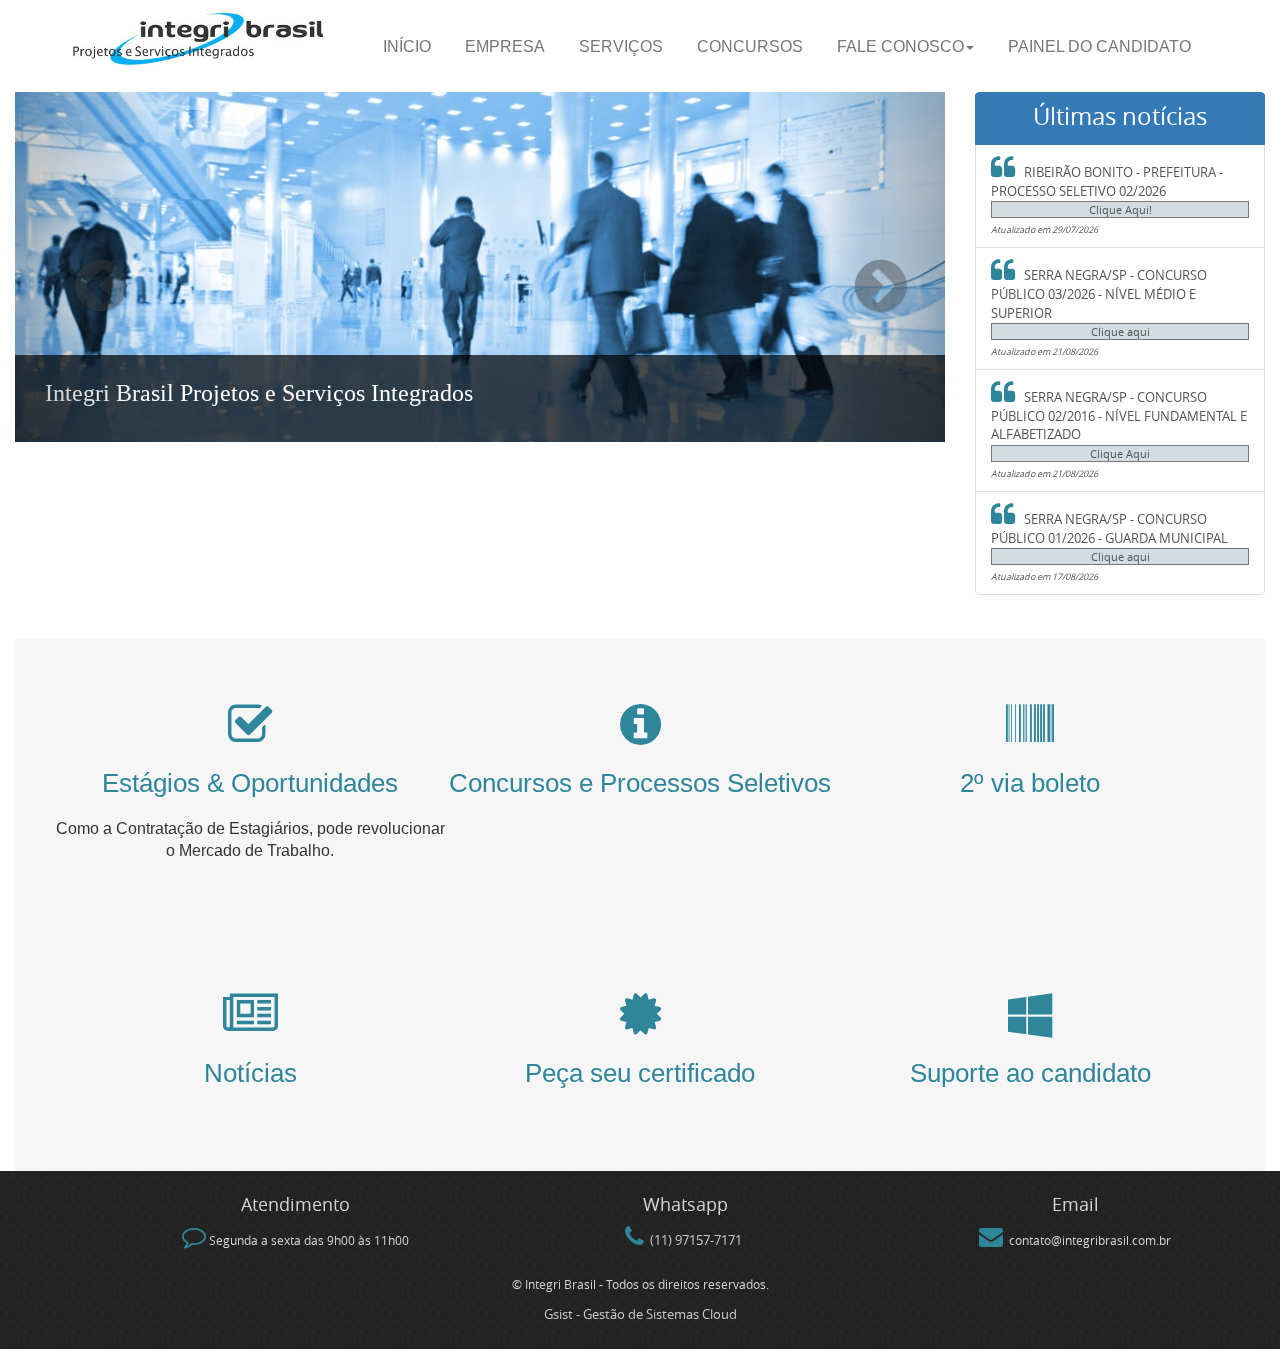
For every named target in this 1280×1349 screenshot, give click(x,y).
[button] (85, 267)
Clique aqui (1120, 332)
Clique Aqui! (1120, 210)
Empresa (505, 46)
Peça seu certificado (640, 1073)
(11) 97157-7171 (696, 1240)
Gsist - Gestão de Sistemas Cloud (640, 1314)
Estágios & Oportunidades (250, 783)
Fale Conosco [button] (900, 46)
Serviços (621, 46)
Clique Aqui (1120, 454)
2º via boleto (1030, 783)
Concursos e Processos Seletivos (640, 783)
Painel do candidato (1099, 46)
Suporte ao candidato (1030, 1073)
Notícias (250, 1073)
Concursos (750, 46)
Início (407, 46)
